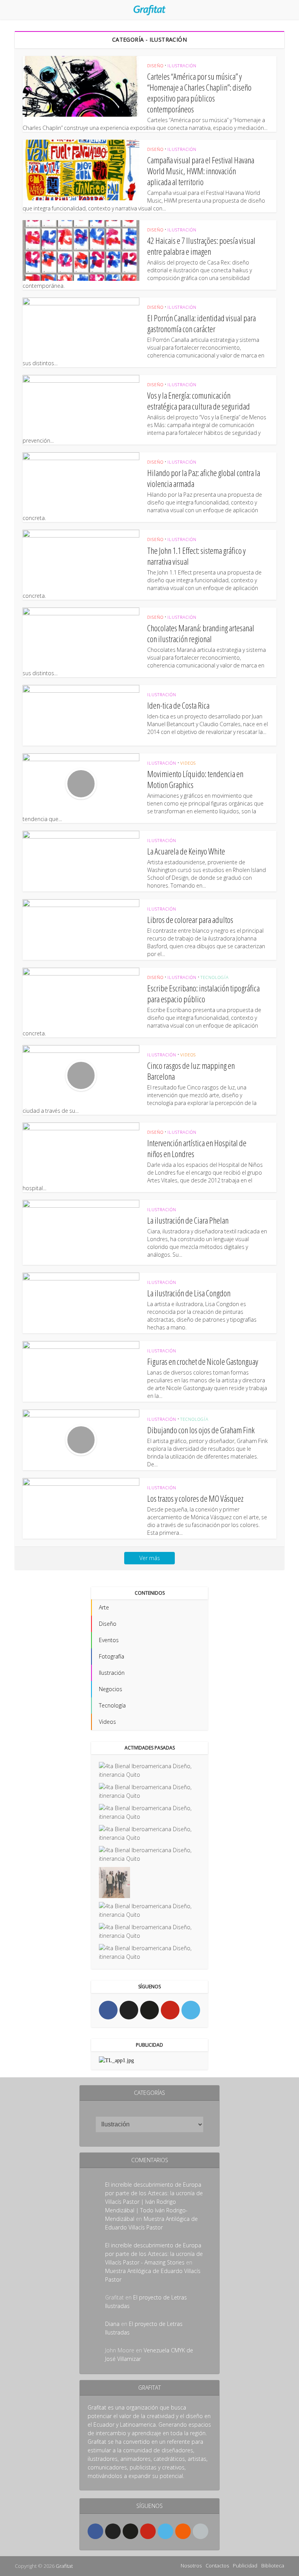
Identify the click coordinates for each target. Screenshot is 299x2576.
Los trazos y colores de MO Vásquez (195, 1498)
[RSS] (183, 2531)
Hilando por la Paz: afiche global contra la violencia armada (204, 478)
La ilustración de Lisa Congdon (189, 1293)
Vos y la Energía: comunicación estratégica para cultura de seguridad (199, 401)
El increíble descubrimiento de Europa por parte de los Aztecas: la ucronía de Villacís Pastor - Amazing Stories (154, 2254)
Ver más (150, 1558)
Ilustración (182, 66)
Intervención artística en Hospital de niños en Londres (197, 1148)
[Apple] (201, 2531)
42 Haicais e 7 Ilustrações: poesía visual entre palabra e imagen (201, 246)
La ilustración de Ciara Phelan (188, 1220)
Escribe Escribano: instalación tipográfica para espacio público (203, 993)
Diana (112, 2324)
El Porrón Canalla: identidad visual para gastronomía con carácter (201, 323)
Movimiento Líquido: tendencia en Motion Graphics (195, 779)
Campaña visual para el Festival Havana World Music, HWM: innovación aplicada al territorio (201, 171)
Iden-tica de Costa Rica (178, 705)
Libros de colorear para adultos (190, 919)
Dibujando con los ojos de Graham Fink (201, 1430)
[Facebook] (108, 2010)
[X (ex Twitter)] (129, 2010)
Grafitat (64, 2566)
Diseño (155, 66)
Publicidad (245, 2565)
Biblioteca (273, 2565)
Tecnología (215, 977)
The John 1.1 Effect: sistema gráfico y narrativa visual (196, 556)
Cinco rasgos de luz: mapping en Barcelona (191, 1071)
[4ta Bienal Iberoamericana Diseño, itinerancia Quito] (149, 1770)
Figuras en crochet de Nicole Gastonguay (203, 1361)
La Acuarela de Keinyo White (186, 851)
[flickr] (149, 2010)
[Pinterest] (170, 2010)
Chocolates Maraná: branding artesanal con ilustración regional (201, 633)
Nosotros (191, 2565)
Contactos (217, 2565)
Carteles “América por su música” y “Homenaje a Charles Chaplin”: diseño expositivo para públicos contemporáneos (199, 93)
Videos (188, 763)
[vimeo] (191, 2010)
